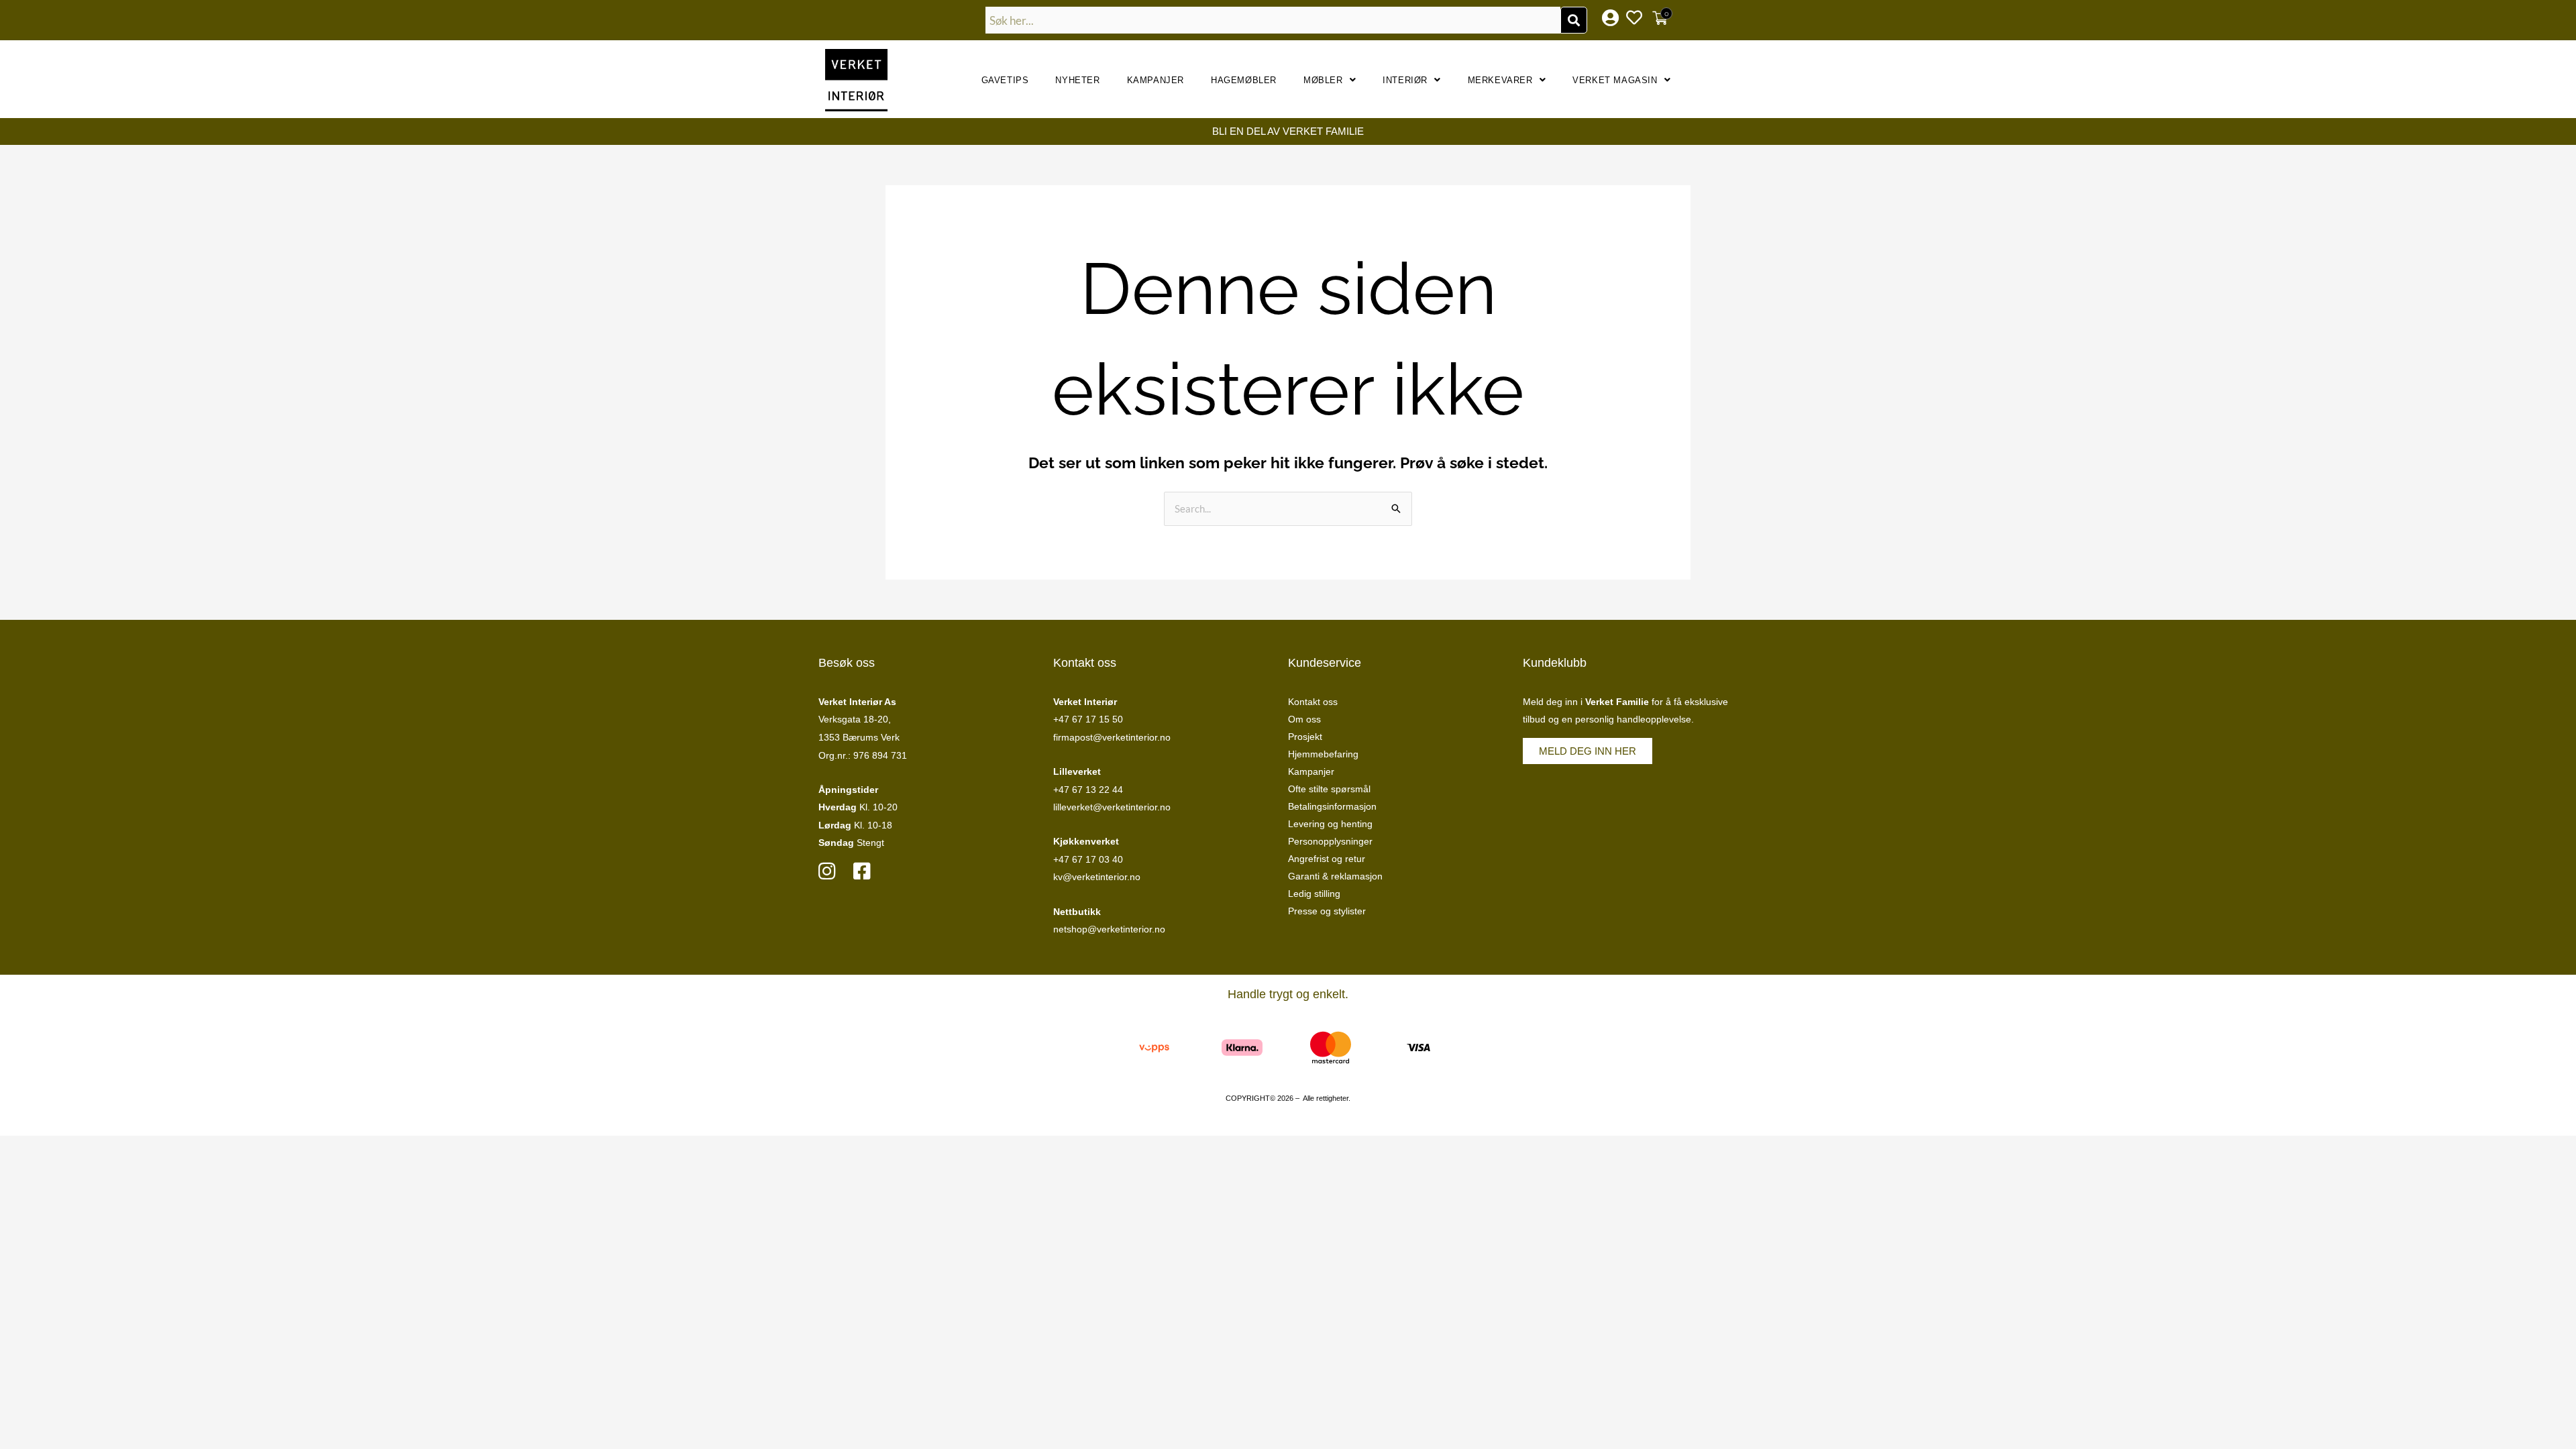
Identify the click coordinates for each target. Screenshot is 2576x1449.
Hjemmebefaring (1323, 754)
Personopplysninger (1330, 841)
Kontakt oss (1313, 702)
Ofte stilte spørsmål (1329, 789)
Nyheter (1077, 80)
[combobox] (1273, 20)
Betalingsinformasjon (1332, 806)
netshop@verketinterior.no (1109, 929)
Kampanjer (1156, 80)
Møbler (1323, 80)
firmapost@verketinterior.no (1112, 737)
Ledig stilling (1314, 894)
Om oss (1304, 719)
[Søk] (1574, 20)
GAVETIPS (1005, 80)
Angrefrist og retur (1327, 859)
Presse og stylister (1327, 911)
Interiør (1405, 80)
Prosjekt (1305, 737)
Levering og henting (1330, 824)
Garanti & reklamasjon (1335, 876)
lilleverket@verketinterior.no (1112, 807)
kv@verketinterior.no (1097, 877)
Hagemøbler (1244, 80)
